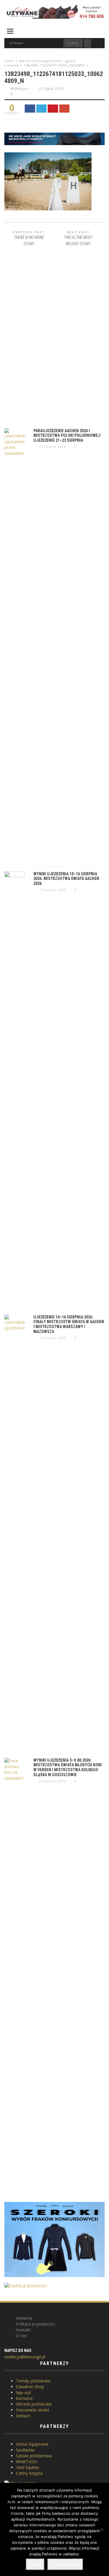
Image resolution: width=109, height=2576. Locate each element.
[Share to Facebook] (30, 109)
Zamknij (35, 2564)
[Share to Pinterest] (53, 109)
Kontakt (23, 2330)
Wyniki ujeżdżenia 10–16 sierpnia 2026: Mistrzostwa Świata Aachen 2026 (66, 879)
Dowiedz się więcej (65, 2564)
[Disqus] (54, 340)
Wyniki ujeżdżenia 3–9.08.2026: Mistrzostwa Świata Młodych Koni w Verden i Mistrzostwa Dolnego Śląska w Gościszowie (68, 1767)
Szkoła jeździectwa (34, 2456)
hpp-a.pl (23, 2392)
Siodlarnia (25, 2450)
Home (9, 61)
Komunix (24, 2398)
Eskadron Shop (30, 2387)
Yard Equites (28, 2467)
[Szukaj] (87, 43)
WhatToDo (26, 2462)
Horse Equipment (32, 2444)
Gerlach (23, 2416)
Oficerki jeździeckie (34, 2404)
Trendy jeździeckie (33, 2381)
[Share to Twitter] (42, 109)
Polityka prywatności (35, 2324)
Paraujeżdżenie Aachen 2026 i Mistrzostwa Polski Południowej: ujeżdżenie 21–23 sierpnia (67, 436)
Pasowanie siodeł (33, 2410)
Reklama (24, 2318)
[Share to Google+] (65, 109)
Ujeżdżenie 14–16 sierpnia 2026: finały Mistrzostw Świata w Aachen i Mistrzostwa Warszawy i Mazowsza (69, 1324)
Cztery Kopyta (29, 2473)
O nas (22, 2336)
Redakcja (19, 89)
